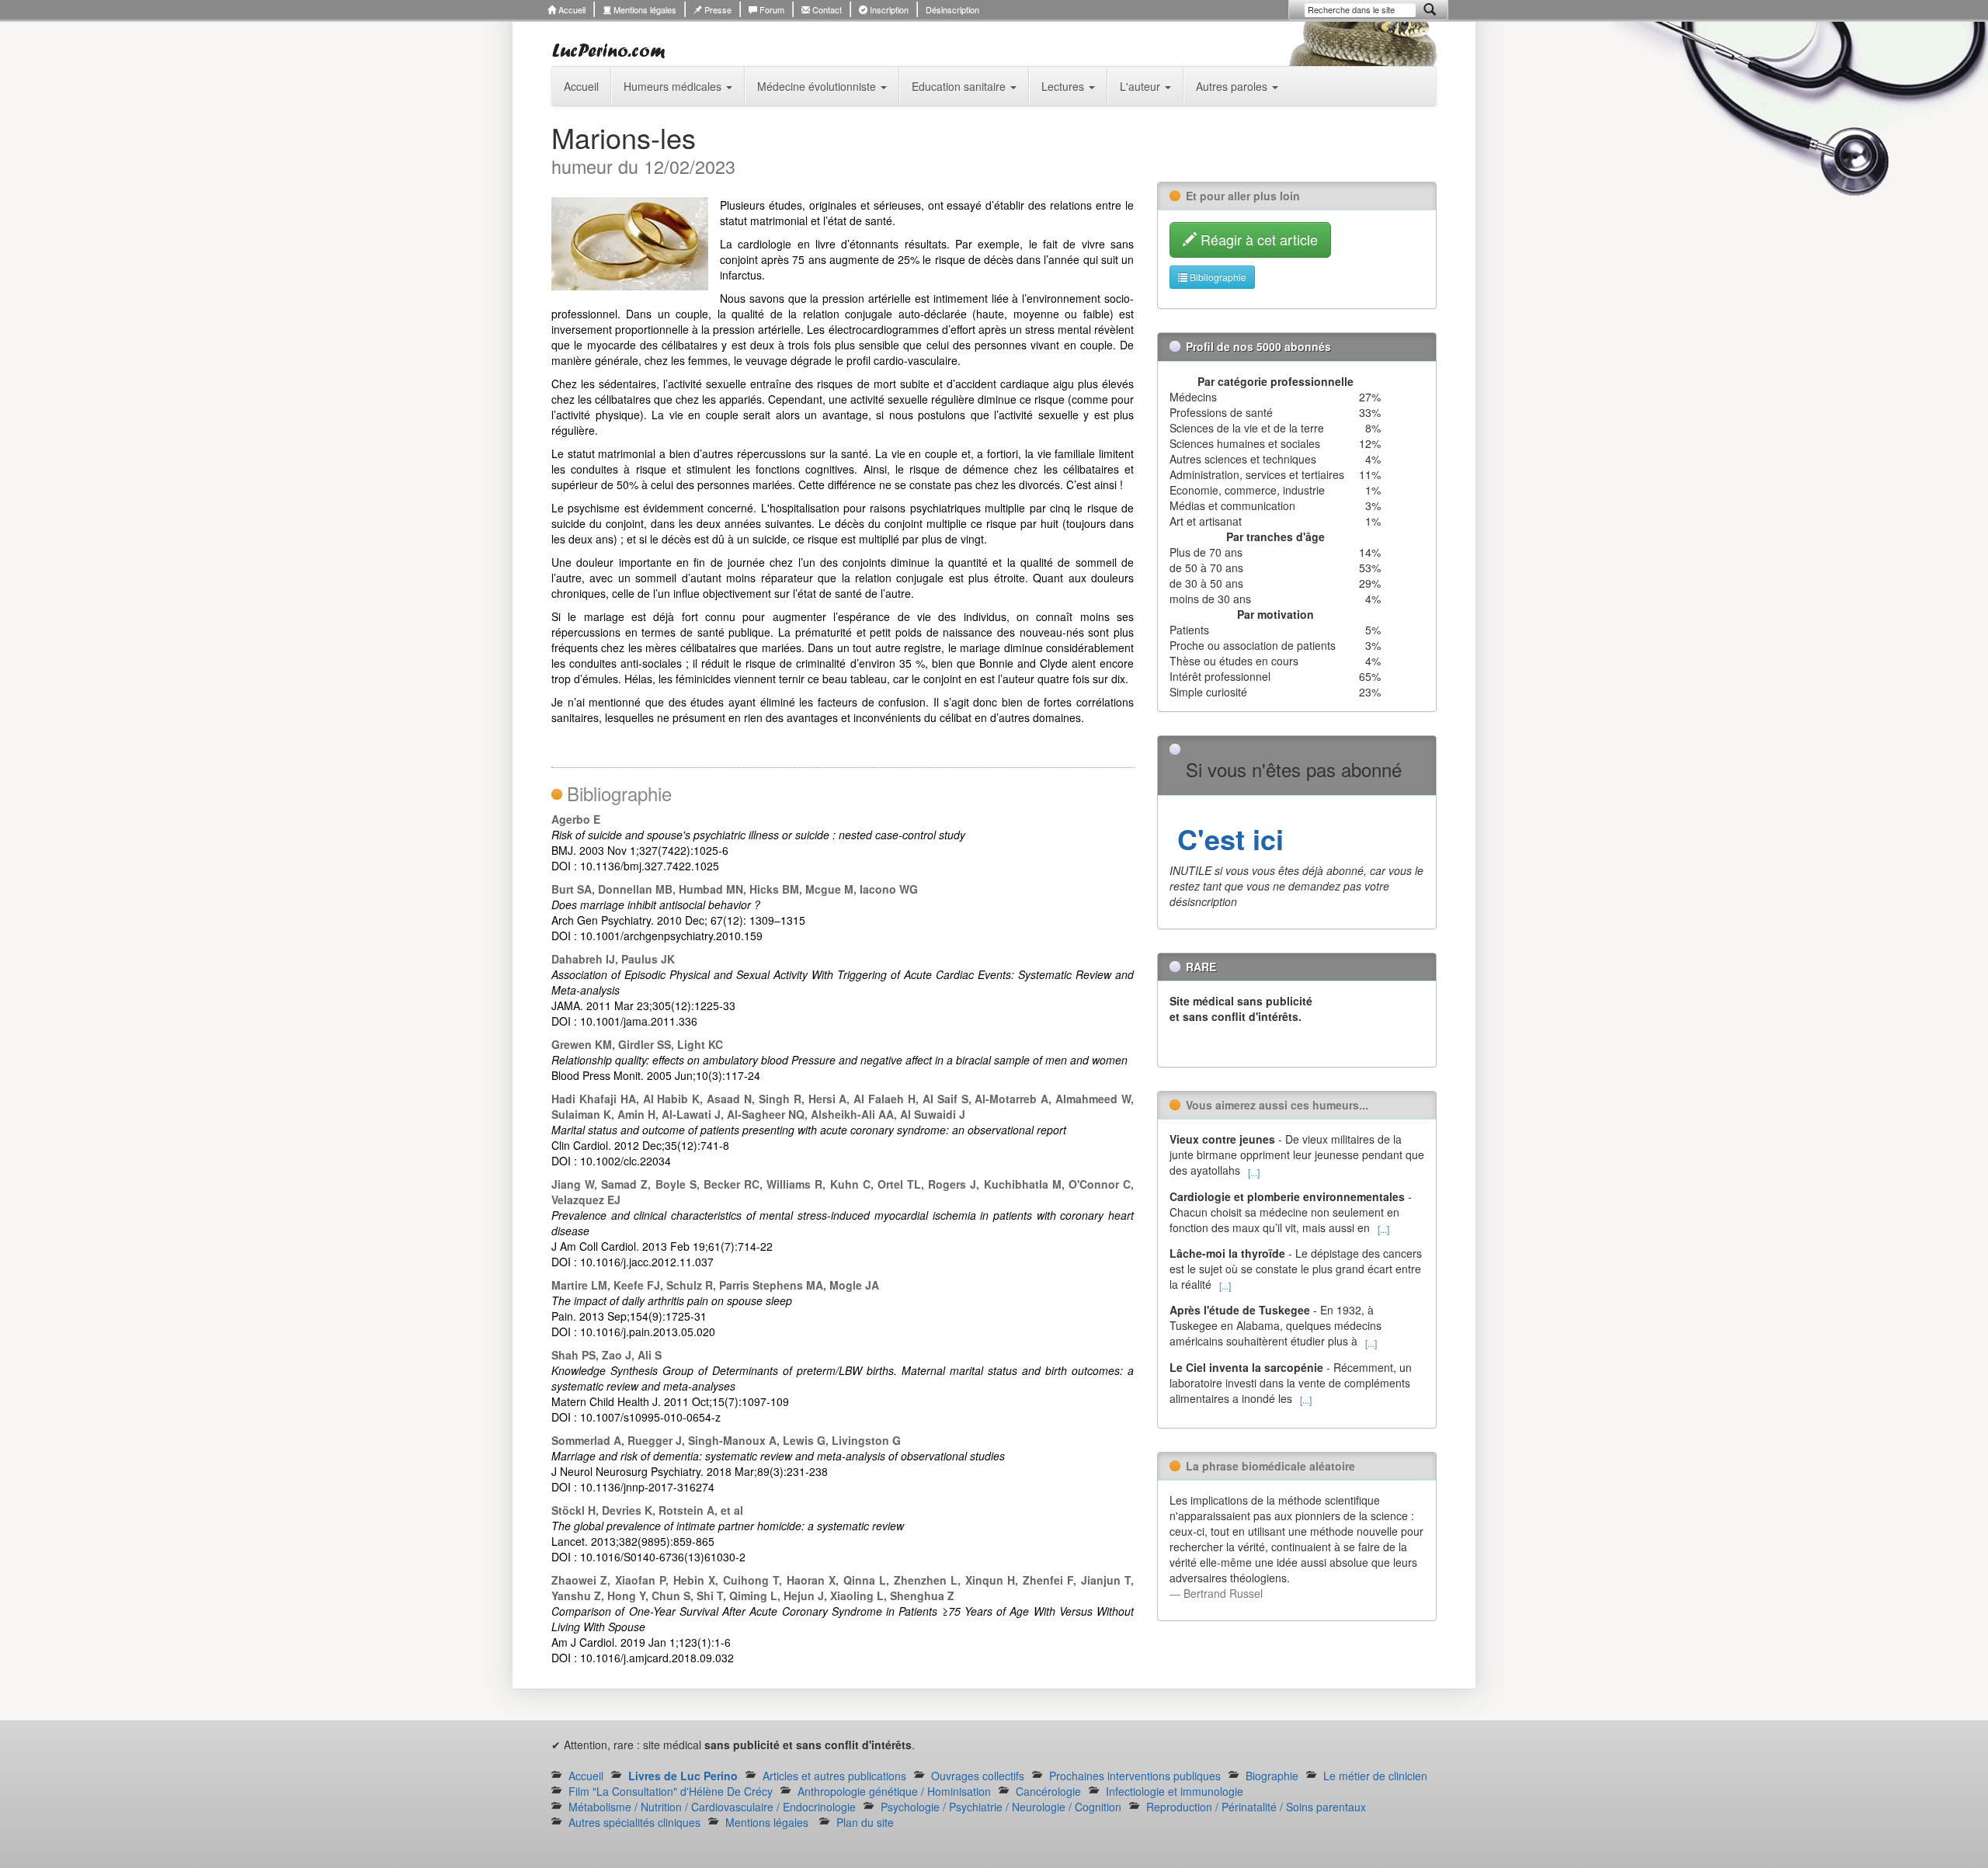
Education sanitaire (960, 86)
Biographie (1272, 1776)
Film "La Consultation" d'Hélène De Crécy (671, 1791)
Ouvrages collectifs (978, 1776)
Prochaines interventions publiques (1135, 1776)
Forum (771, 9)
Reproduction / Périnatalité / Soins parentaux (1256, 1807)
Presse (717, 9)
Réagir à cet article (1257, 239)
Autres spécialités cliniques (634, 1822)
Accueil (571, 9)
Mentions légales (644, 9)
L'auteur (1142, 86)
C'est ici (1227, 839)
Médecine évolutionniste (818, 86)
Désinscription (952, 9)
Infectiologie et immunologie (1175, 1791)
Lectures (1064, 86)
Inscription (888, 9)
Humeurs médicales (674, 86)
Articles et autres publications (834, 1776)
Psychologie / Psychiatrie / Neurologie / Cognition (1001, 1807)
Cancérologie (1048, 1791)
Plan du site (865, 1822)
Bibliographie (1217, 277)
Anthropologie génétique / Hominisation (894, 1791)
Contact (826, 9)
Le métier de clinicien (1375, 1776)
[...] (1254, 1172)
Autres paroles (1233, 86)
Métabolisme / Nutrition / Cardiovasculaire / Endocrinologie (712, 1807)
